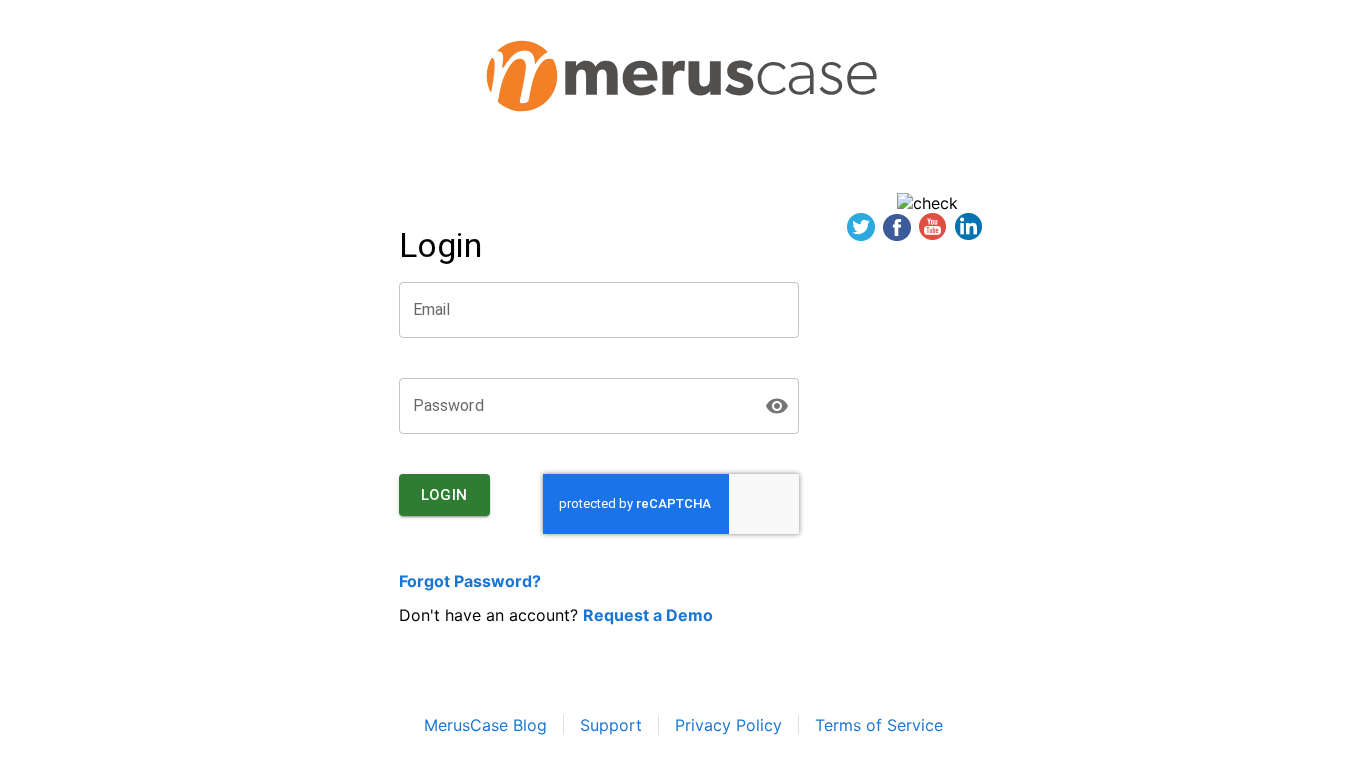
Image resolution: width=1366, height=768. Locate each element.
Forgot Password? (470, 581)
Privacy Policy (728, 725)
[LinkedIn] (969, 229)
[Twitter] (861, 229)
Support (611, 725)
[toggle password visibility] (777, 406)
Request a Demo (648, 615)
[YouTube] (933, 229)
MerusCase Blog (485, 725)
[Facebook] (897, 229)
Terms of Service (879, 725)
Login (444, 495)
